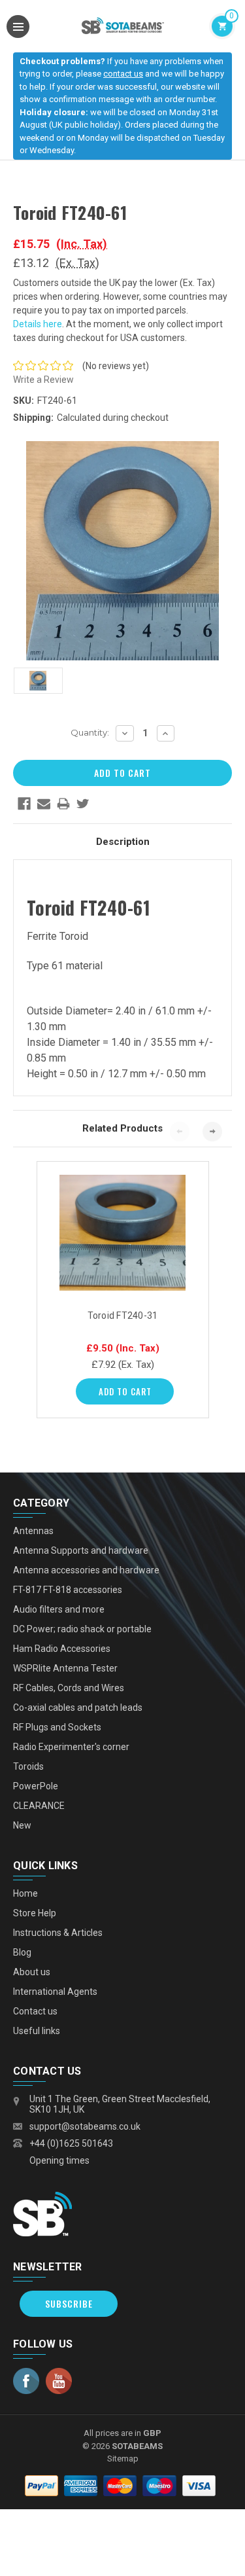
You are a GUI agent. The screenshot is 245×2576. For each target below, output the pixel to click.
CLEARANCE (39, 1806)
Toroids (28, 1766)
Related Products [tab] (122, 1128)
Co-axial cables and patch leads (78, 1708)
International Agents (55, 1992)
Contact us (35, 2011)
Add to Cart (125, 1391)
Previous (180, 1132)
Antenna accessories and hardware (86, 1570)
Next (212, 1132)
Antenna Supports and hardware (81, 1550)
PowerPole (36, 1786)
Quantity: (90, 732)
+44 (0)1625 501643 (71, 2143)
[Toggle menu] (18, 27)
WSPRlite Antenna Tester (65, 1668)
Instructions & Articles (58, 1933)
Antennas (33, 1531)
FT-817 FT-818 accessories (68, 1590)
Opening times (59, 2160)
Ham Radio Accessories (62, 1649)
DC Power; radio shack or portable (82, 1629)
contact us (123, 74)
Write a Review (43, 380)
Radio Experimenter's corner (71, 1747)
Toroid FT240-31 (123, 1315)
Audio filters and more (59, 1609)
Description (123, 842)
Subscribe (69, 2303)
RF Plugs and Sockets (57, 1727)
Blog (22, 1952)
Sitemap (123, 2459)
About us (32, 1972)
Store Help (35, 1913)
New (22, 1825)
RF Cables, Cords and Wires (69, 1688)
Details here (38, 324)
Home (25, 1893)
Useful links (37, 2031)
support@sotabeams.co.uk (85, 2126)
